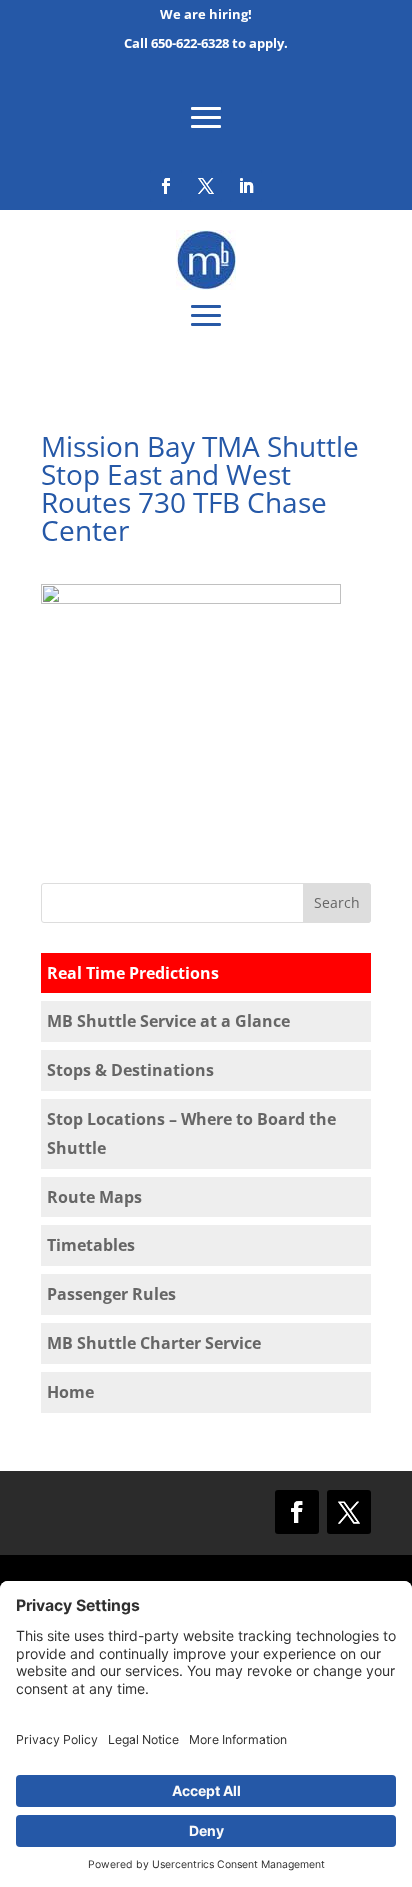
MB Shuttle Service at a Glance (168, 1021)
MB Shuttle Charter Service (154, 1343)
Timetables (91, 1245)
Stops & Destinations (130, 1070)
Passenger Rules (111, 1294)
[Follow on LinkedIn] (246, 186)
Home (70, 1392)
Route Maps (94, 1197)
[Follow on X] (206, 186)
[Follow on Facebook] (166, 186)
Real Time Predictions (133, 973)
